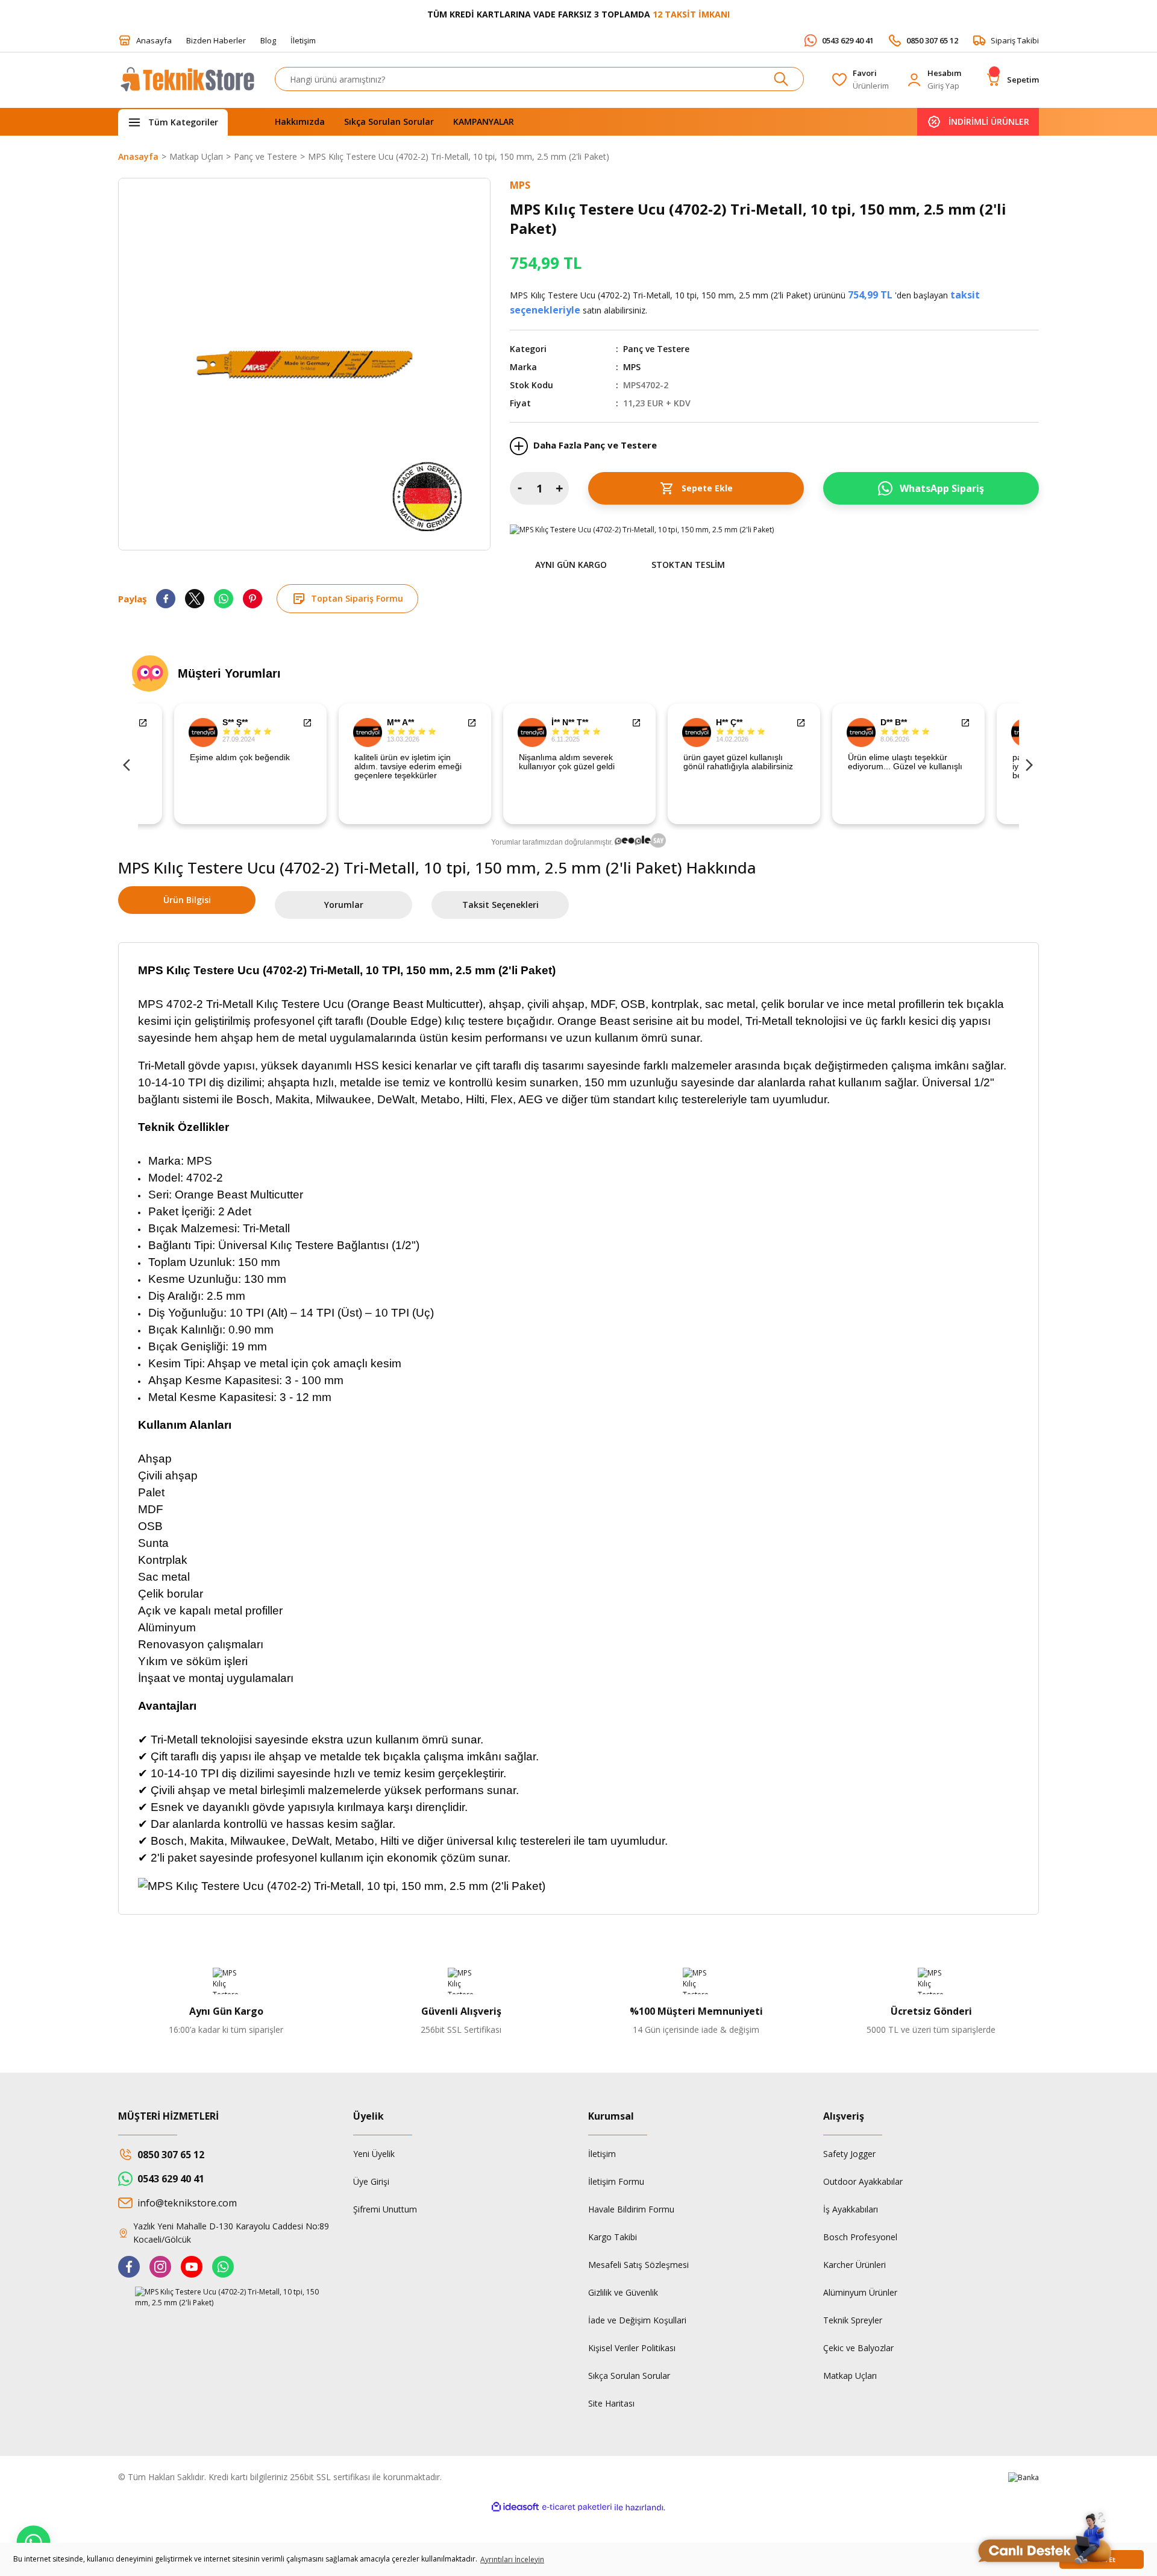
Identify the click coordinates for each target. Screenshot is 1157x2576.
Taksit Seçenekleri (500, 905)
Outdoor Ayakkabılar (863, 2181)
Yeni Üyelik (374, 2154)
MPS (632, 367)
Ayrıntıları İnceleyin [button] (512, 2559)
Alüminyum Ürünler (860, 2292)
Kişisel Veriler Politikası (632, 2348)
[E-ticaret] (577, 2507)
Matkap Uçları (850, 2376)
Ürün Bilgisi (187, 900)
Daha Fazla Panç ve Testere (594, 445)
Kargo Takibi (613, 2237)
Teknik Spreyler (853, 2320)
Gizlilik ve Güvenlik (623, 2292)
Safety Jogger (849, 2154)
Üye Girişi (371, 2181)
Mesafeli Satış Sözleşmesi (638, 2265)
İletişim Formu (616, 2181)
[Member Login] (914, 80)
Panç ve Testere (656, 349)
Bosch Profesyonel (860, 2237)
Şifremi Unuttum (385, 2209)
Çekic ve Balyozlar (858, 2348)
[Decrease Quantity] (519, 488)
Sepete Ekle (707, 488)
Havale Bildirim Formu (631, 2209)
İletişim (602, 2154)
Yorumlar (344, 905)
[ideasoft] (515, 2508)
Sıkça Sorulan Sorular (629, 2376)
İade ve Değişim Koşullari (637, 2320)
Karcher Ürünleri (854, 2265)
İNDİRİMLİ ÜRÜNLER (989, 121)
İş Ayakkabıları (851, 2209)
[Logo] (187, 85)
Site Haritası (611, 2403)
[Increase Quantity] (559, 488)
